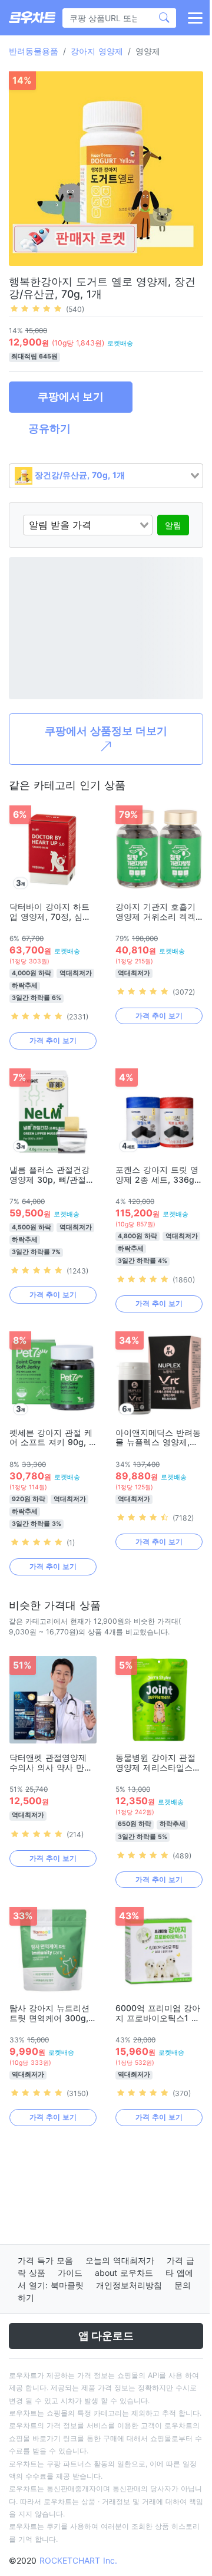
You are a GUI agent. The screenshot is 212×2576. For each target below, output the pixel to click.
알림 (173, 525)
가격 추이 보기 (53, 1040)
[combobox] (106, 476)
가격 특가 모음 (45, 2260)
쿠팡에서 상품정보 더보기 (106, 731)
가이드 (70, 2273)
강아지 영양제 (97, 51)
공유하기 (49, 428)
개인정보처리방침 (129, 2285)
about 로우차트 (124, 2273)
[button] (194, 18)
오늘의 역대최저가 (120, 2260)
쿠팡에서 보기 (71, 397)
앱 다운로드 (106, 2336)
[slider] (36, 308)
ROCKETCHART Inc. (78, 2560)
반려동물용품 (34, 51)
